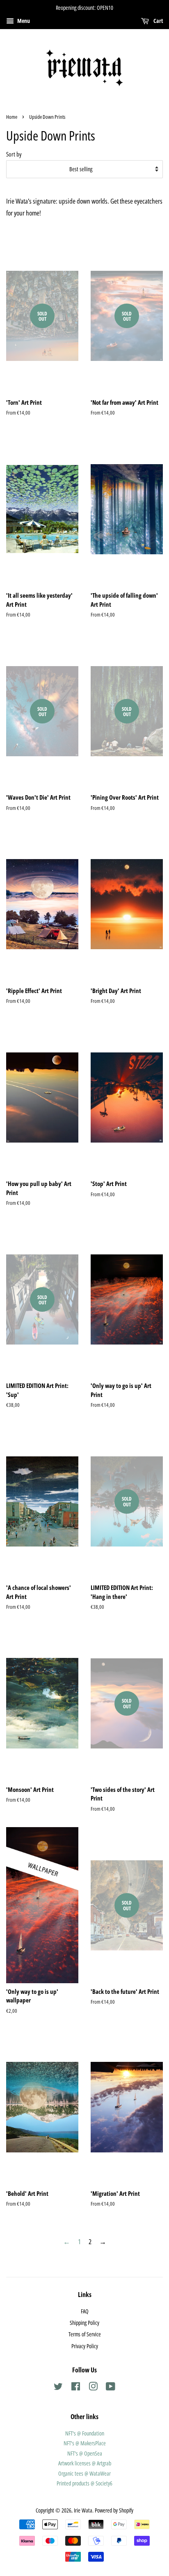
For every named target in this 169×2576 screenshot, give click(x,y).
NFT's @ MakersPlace (85, 2443)
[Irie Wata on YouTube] (111, 2388)
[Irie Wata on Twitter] (58, 2388)
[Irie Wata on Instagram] (93, 2388)
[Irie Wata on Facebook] (76, 2388)
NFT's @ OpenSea (85, 2453)
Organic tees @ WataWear (84, 2473)
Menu (23, 21)
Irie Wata (83, 2510)
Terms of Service (85, 2334)
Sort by (14, 154)
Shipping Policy (84, 2323)
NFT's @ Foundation (85, 2433)
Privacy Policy (85, 2346)
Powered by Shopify (114, 2510)
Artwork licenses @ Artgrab (85, 2463)
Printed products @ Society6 (84, 2483)
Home (12, 117)
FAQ (85, 2311)
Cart (158, 21)
